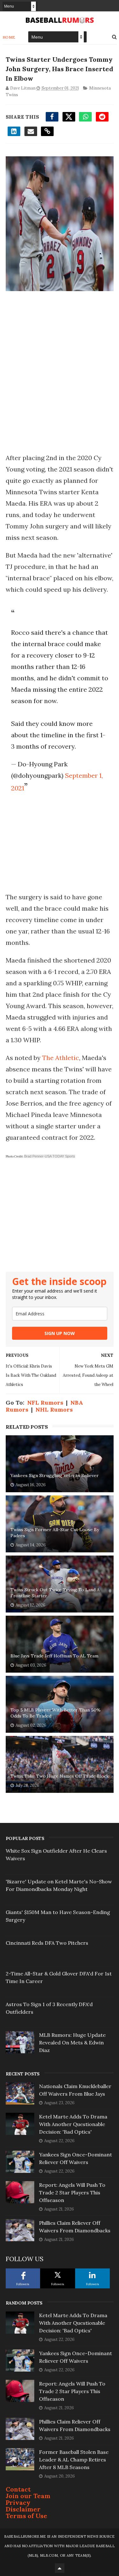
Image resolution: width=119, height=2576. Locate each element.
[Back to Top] (60, 2568)
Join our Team (28, 2496)
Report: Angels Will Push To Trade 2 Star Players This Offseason (72, 2192)
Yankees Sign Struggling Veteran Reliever (55, 1475)
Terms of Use (26, 2516)
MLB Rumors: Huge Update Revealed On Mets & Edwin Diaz (72, 2043)
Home (9, 37)
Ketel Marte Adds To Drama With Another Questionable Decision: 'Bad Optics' (73, 2124)
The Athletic (61, 1058)
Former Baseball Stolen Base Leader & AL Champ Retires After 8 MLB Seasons (74, 2460)
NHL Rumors (54, 1410)
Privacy (18, 2502)
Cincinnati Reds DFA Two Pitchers (47, 1943)
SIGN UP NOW (60, 1333)
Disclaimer (23, 2509)
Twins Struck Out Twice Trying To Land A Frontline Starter (55, 1593)
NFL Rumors (45, 1403)
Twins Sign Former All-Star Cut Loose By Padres (55, 1533)
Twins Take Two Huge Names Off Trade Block (60, 1776)
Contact (18, 2489)
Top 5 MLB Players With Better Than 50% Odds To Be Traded (56, 1713)
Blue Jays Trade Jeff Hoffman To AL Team (54, 1656)
